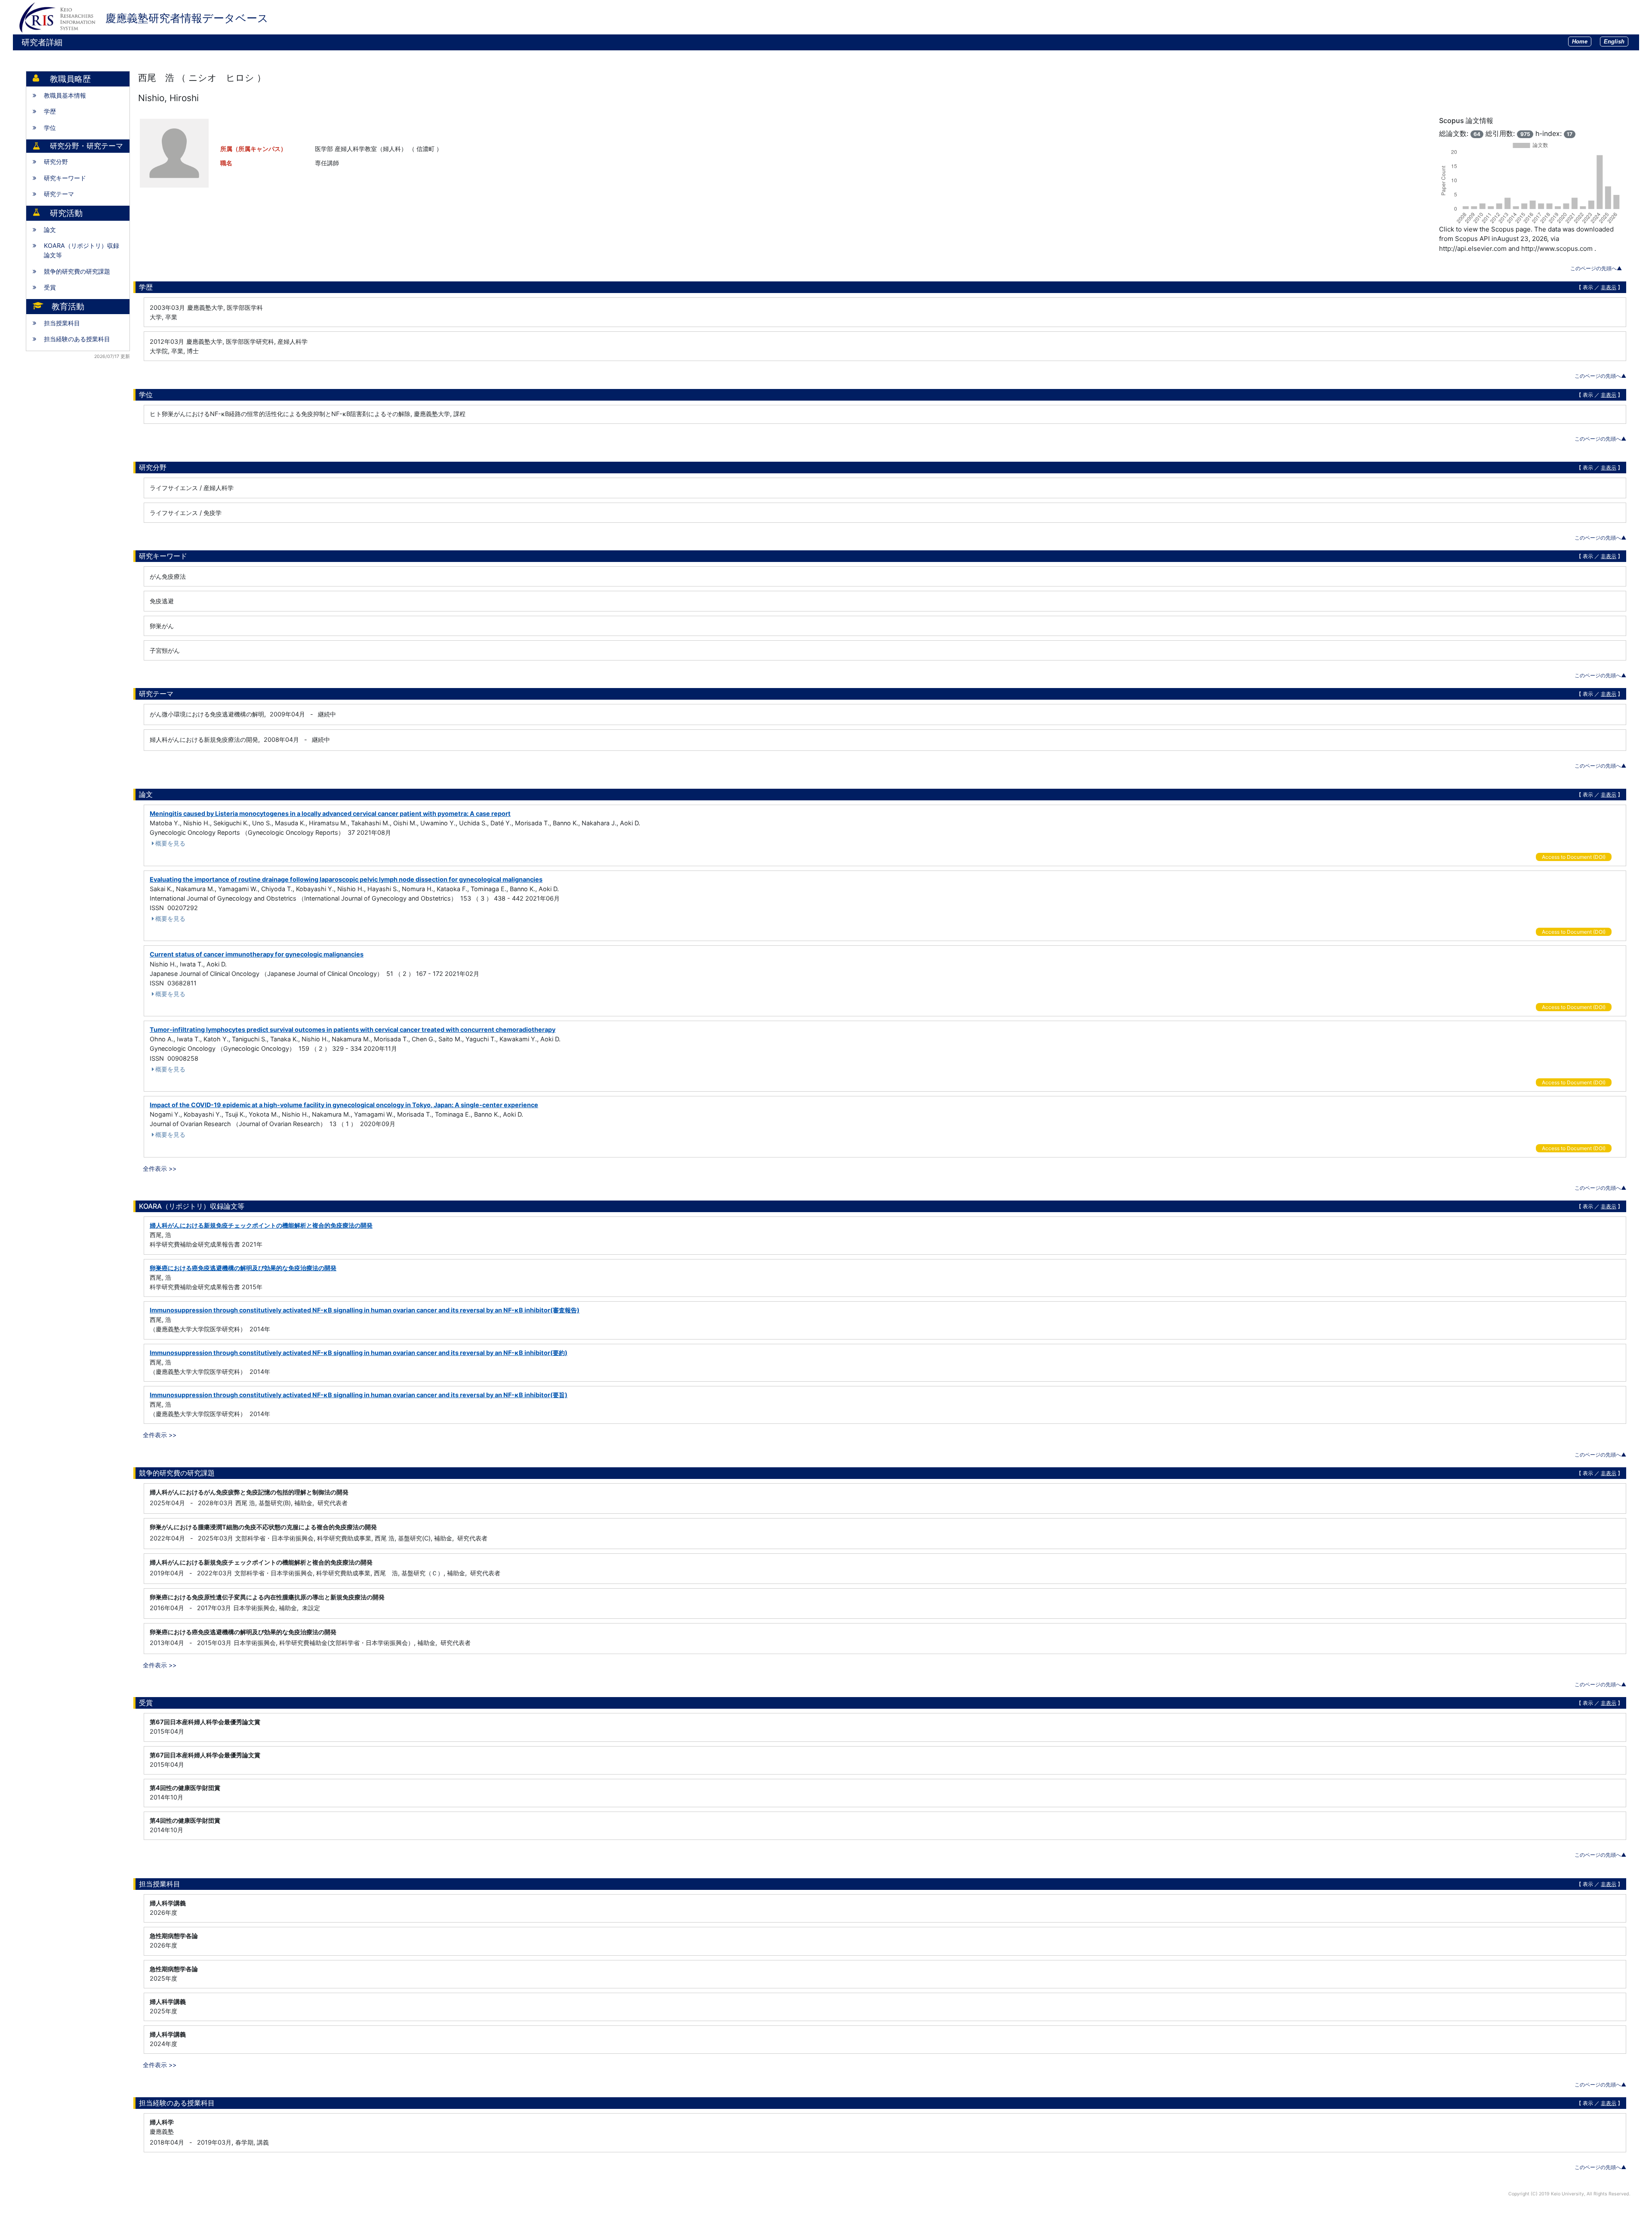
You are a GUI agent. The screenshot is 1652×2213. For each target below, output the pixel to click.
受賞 (50, 287)
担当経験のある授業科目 (77, 339)
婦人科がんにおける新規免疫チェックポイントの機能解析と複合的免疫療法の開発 (261, 1225)
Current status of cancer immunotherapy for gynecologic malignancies (257, 954)
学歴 (50, 111)
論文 (50, 230)
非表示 (1609, 287)
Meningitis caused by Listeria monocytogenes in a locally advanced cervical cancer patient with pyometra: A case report (330, 813)
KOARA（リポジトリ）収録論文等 (82, 250)
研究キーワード (65, 178)
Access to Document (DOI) (1574, 857)
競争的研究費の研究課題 (77, 271)
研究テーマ (59, 194)
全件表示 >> (160, 1168)
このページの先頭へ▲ (1596, 268)
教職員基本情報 (65, 95)
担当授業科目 (62, 323)
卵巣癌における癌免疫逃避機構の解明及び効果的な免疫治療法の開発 (243, 1268)
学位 (50, 128)
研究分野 (56, 162)
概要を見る (170, 843)
